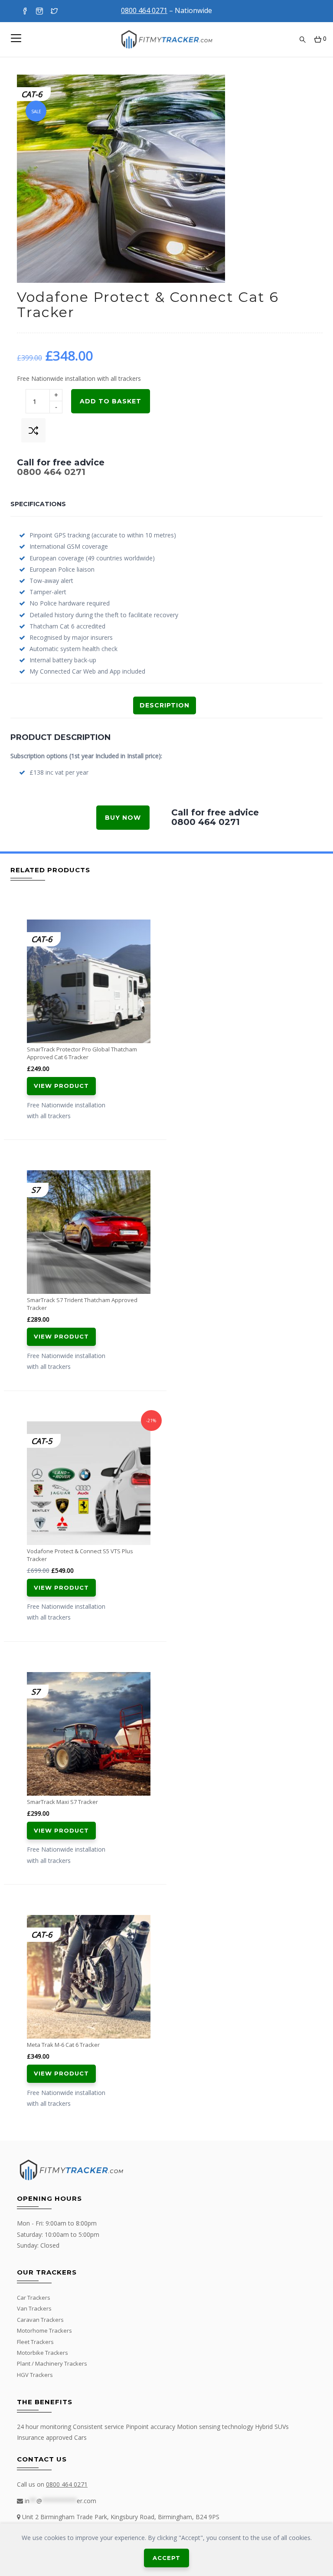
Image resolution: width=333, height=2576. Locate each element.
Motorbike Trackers (42, 2353)
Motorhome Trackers (44, 2331)
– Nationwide (166, 10)
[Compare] (33, 430)
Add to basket (111, 401)
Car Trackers (34, 2298)
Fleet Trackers (35, 2342)
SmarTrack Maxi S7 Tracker (62, 1802)
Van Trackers (34, 2308)
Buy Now (123, 818)
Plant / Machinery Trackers (52, 2363)
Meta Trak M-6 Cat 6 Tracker (63, 2045)
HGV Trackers (35, 2375)
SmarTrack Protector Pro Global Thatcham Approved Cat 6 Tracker (82, 1053)
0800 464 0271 (51, 472)
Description (165, 705)
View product (61, 1086)
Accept (166, 2558)
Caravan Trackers (40, 2320)
